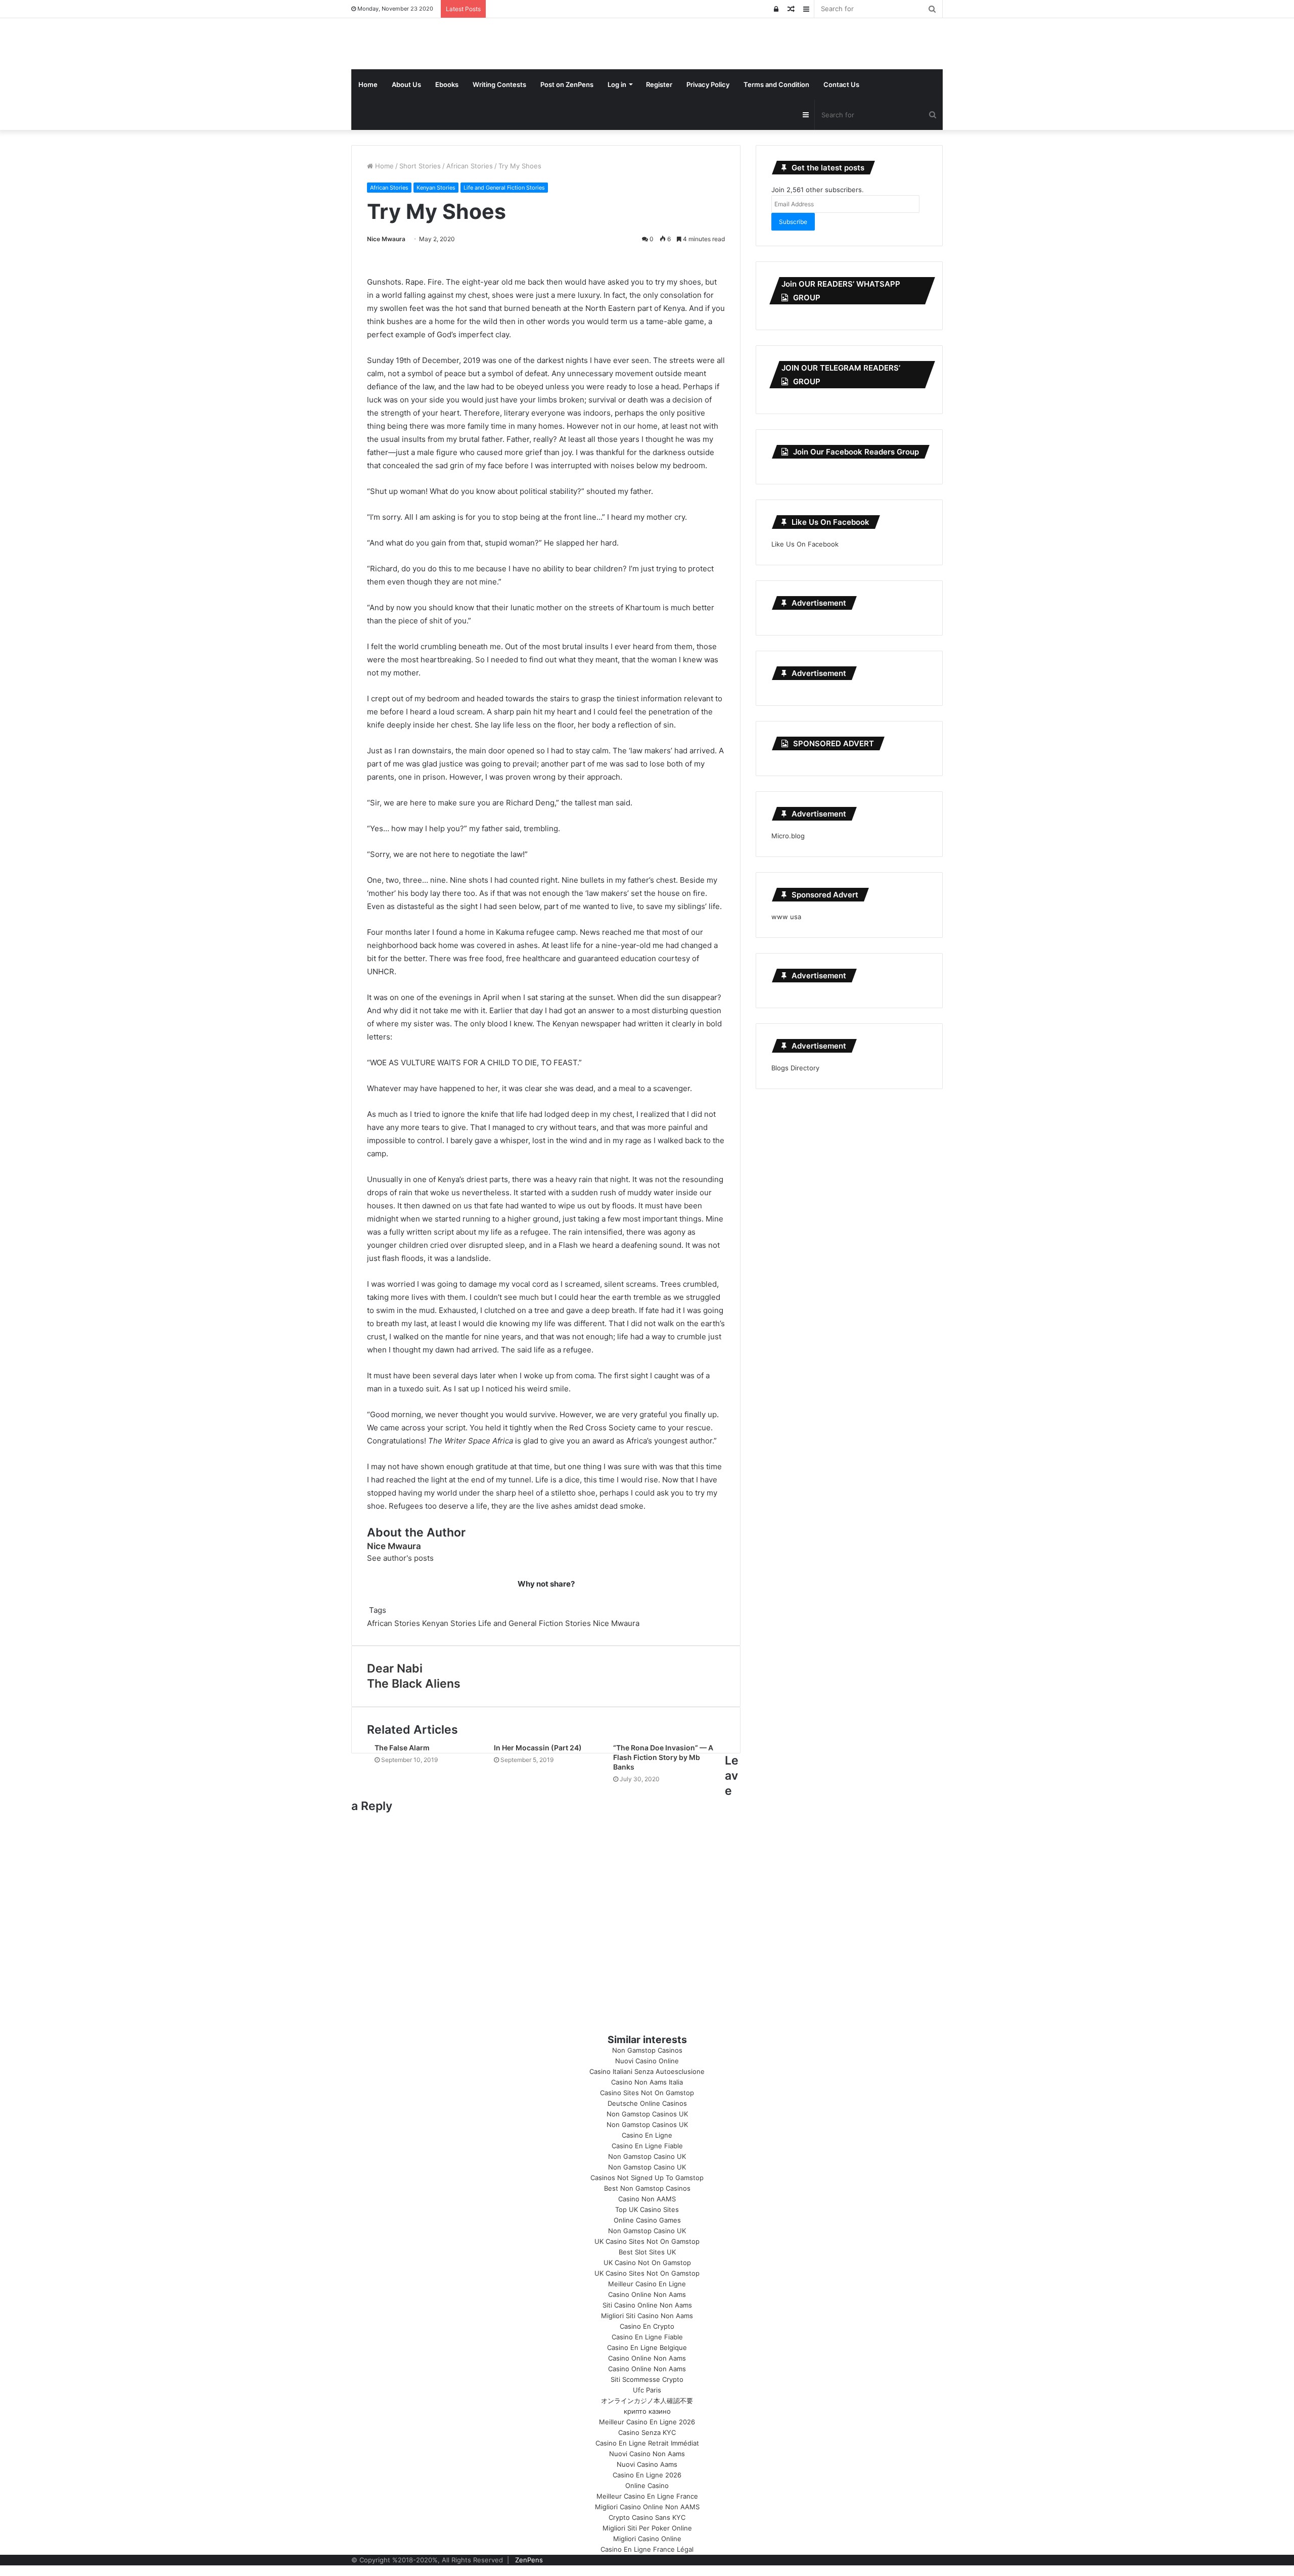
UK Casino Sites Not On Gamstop (647, 2241)
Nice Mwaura (386, 239)
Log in (617, 84)
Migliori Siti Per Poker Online (647, 2528)
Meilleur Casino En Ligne (647, 2284)
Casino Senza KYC (647, 2432)
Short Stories (420, 166)
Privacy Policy (708, 84)
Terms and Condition (776, 84)
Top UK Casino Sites (647, 2209)
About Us (406, 84)
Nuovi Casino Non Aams (647, 2454)
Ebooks (447, 84)
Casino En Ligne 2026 (647, 2475)
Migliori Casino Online (647, 2539)
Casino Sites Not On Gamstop (647, 2093)
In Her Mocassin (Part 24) (538, 1748)
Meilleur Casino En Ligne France (647, 2496)
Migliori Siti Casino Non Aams (647, 2316)
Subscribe (793, 222)
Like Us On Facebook (830, 522)
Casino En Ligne (647, 2135)
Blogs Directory (795, 1068)
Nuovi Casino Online (647, 2061)
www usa (786, 917)
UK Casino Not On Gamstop (647, 2263)
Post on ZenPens (567, 84)
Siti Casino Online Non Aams (647, 2305)
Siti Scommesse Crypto (647, 2379)
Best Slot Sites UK (647, 2252)
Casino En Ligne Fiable (647, 2146)
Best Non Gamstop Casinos (647, 2188)
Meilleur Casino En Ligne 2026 (647, 2422)
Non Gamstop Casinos (647, 2050)
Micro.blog (788, 836)
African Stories (470, 166)
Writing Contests (499, 84)
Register (659, 84)
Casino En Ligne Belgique (647, 2347)
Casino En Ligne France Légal (647, 2549)
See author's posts (400, 1558)
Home (368, 84)
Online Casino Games (647, 2220)
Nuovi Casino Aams (647, 2464)
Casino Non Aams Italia (647, 2082)
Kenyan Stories (436, 188)
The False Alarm (402, 1748)
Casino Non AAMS (647, 2199)
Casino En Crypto (647, 2326)
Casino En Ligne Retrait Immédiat (647, 2443)
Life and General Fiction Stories (504, 188)
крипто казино (647, 2411)
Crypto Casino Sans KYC (647, 2517)
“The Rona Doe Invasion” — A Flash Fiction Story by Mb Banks (663, 1757)
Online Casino (647, 2485)
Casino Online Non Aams (647, 2294)
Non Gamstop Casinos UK (647, 2114)
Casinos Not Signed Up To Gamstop (647, 2178)
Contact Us (841, 84)
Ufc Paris (647, 2390)
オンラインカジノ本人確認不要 (647, 2401)
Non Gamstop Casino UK (647, 2156)
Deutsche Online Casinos (647, 2103)
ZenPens (529, 2560)
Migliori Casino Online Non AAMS (647, 2507)
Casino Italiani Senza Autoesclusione (647, 2071)
